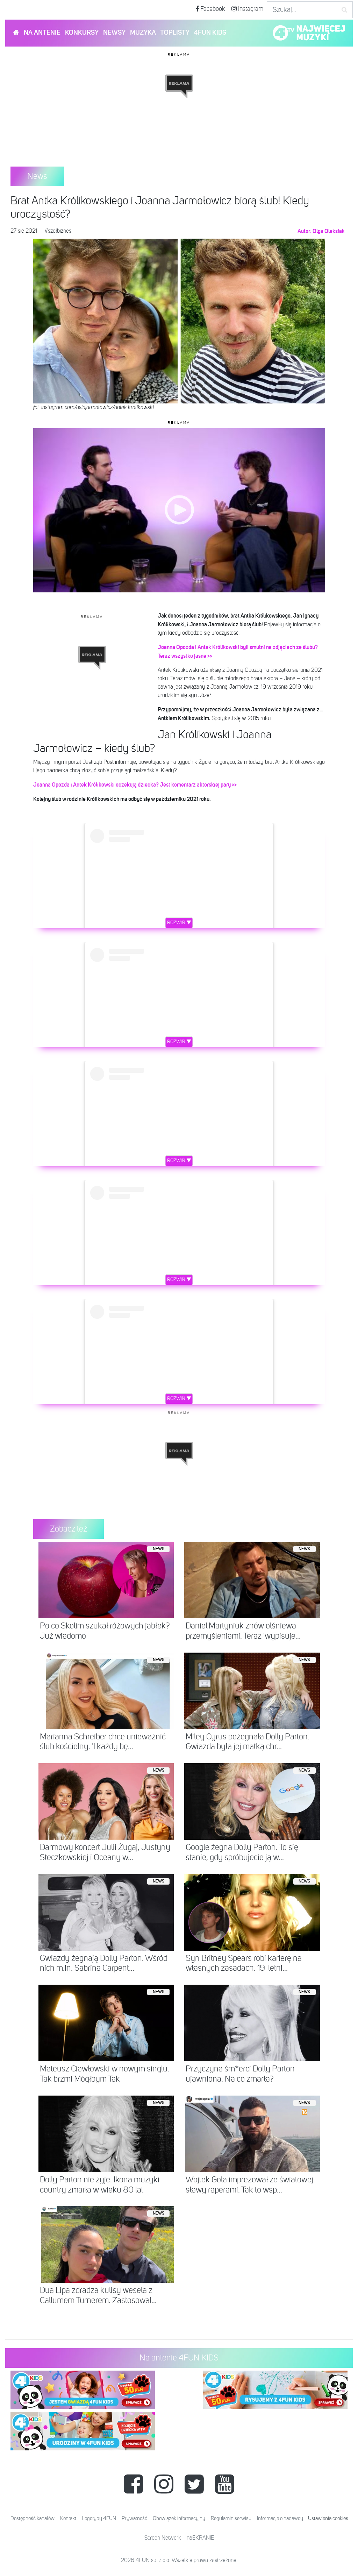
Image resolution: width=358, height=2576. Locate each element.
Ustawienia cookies (328, 2518)
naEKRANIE (200, 2538)
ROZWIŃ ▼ (179, 923)
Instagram (250, 9)
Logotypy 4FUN (99, 2518)
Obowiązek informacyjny (179, 2518)
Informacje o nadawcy (280, 2518)
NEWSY (114, 33)
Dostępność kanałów (33, 2518)
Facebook (212, 9)
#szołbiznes (58, 231)
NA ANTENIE (42, 33)
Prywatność (134, 2518)
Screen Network (163, 2538)
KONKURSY (82, 33)
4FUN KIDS (210, 33)
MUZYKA (143, 33)
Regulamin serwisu (231, 2518)
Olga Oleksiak (329, 231)
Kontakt (68, 2518)
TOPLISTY (175, 33)
